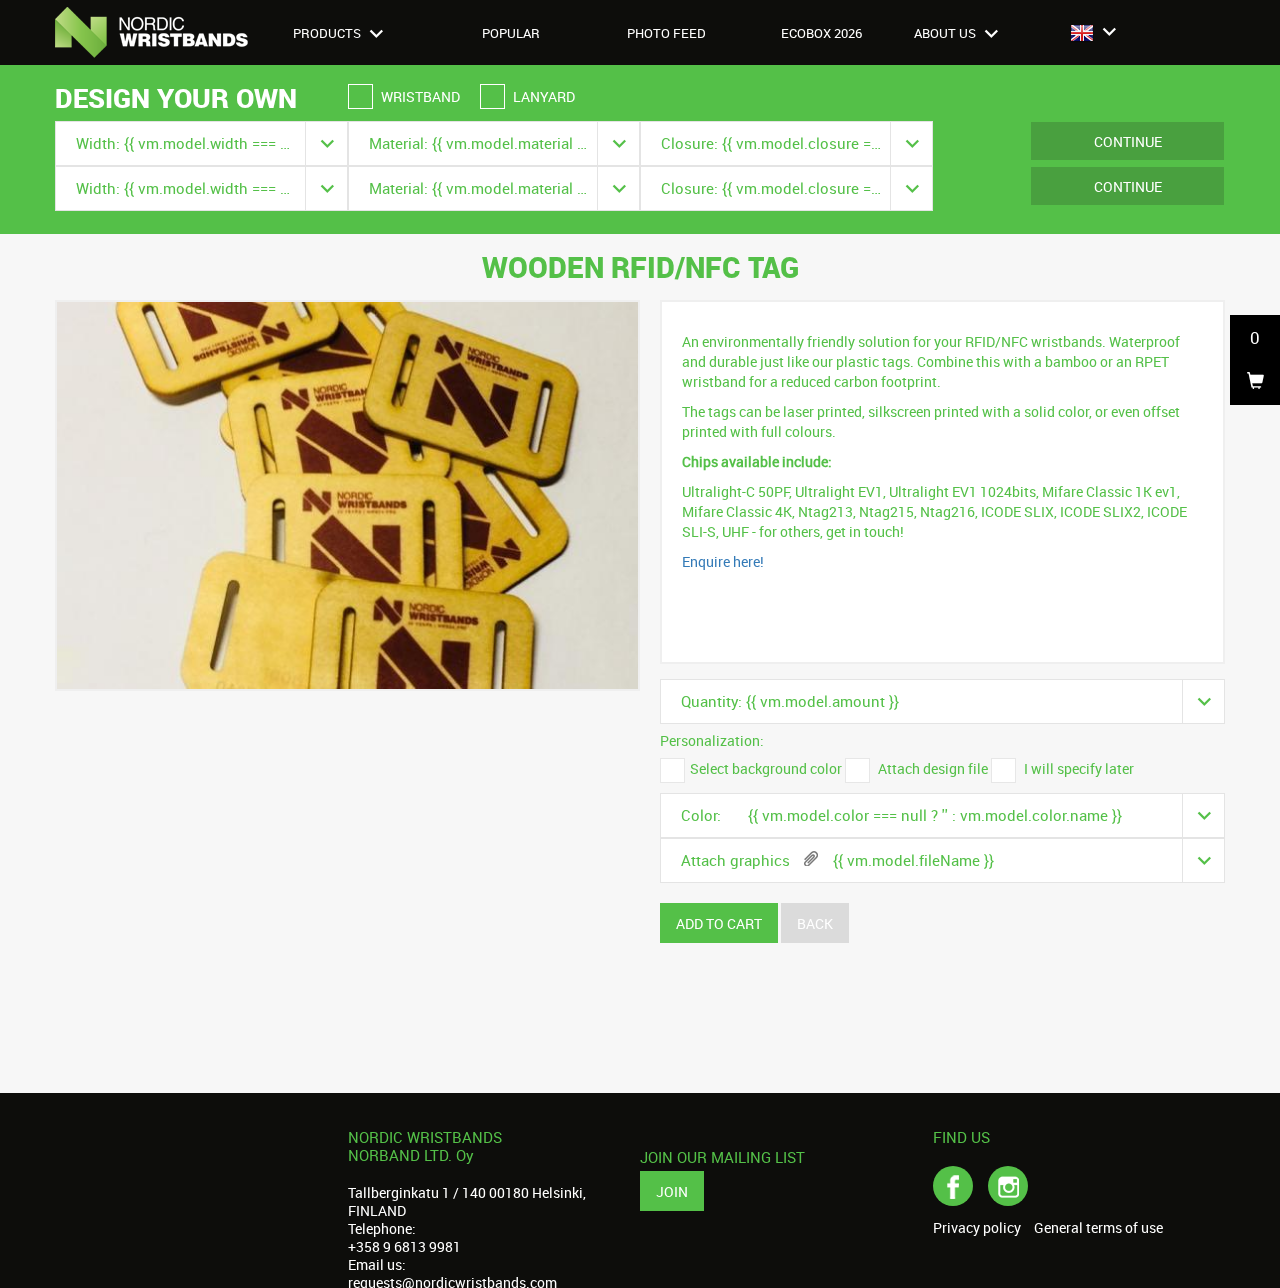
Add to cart (719, 923)
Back (815, 923)
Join (672, 1191)
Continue (1128, 141)
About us (946, 33)
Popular (511, 33)
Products (328, 33)
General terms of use (1098, 1228)
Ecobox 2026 (821, 33)
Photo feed (666, 33)
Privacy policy (977, 1228)
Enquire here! (723, 561)
